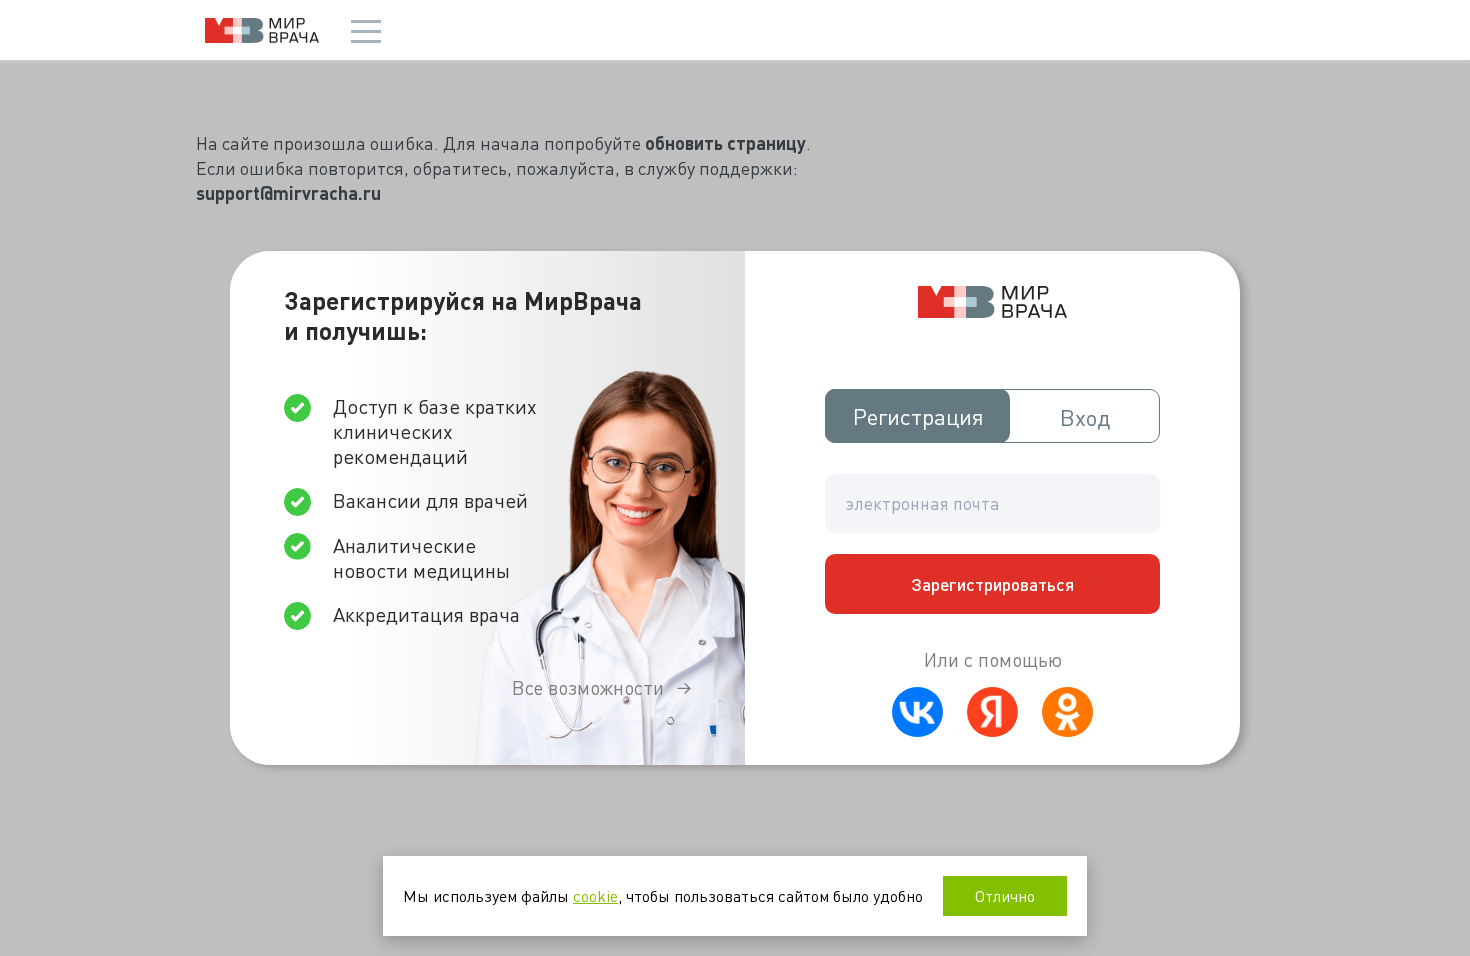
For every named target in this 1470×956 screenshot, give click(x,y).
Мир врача (262, 30)
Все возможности (588, 687)
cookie (595, 895)
